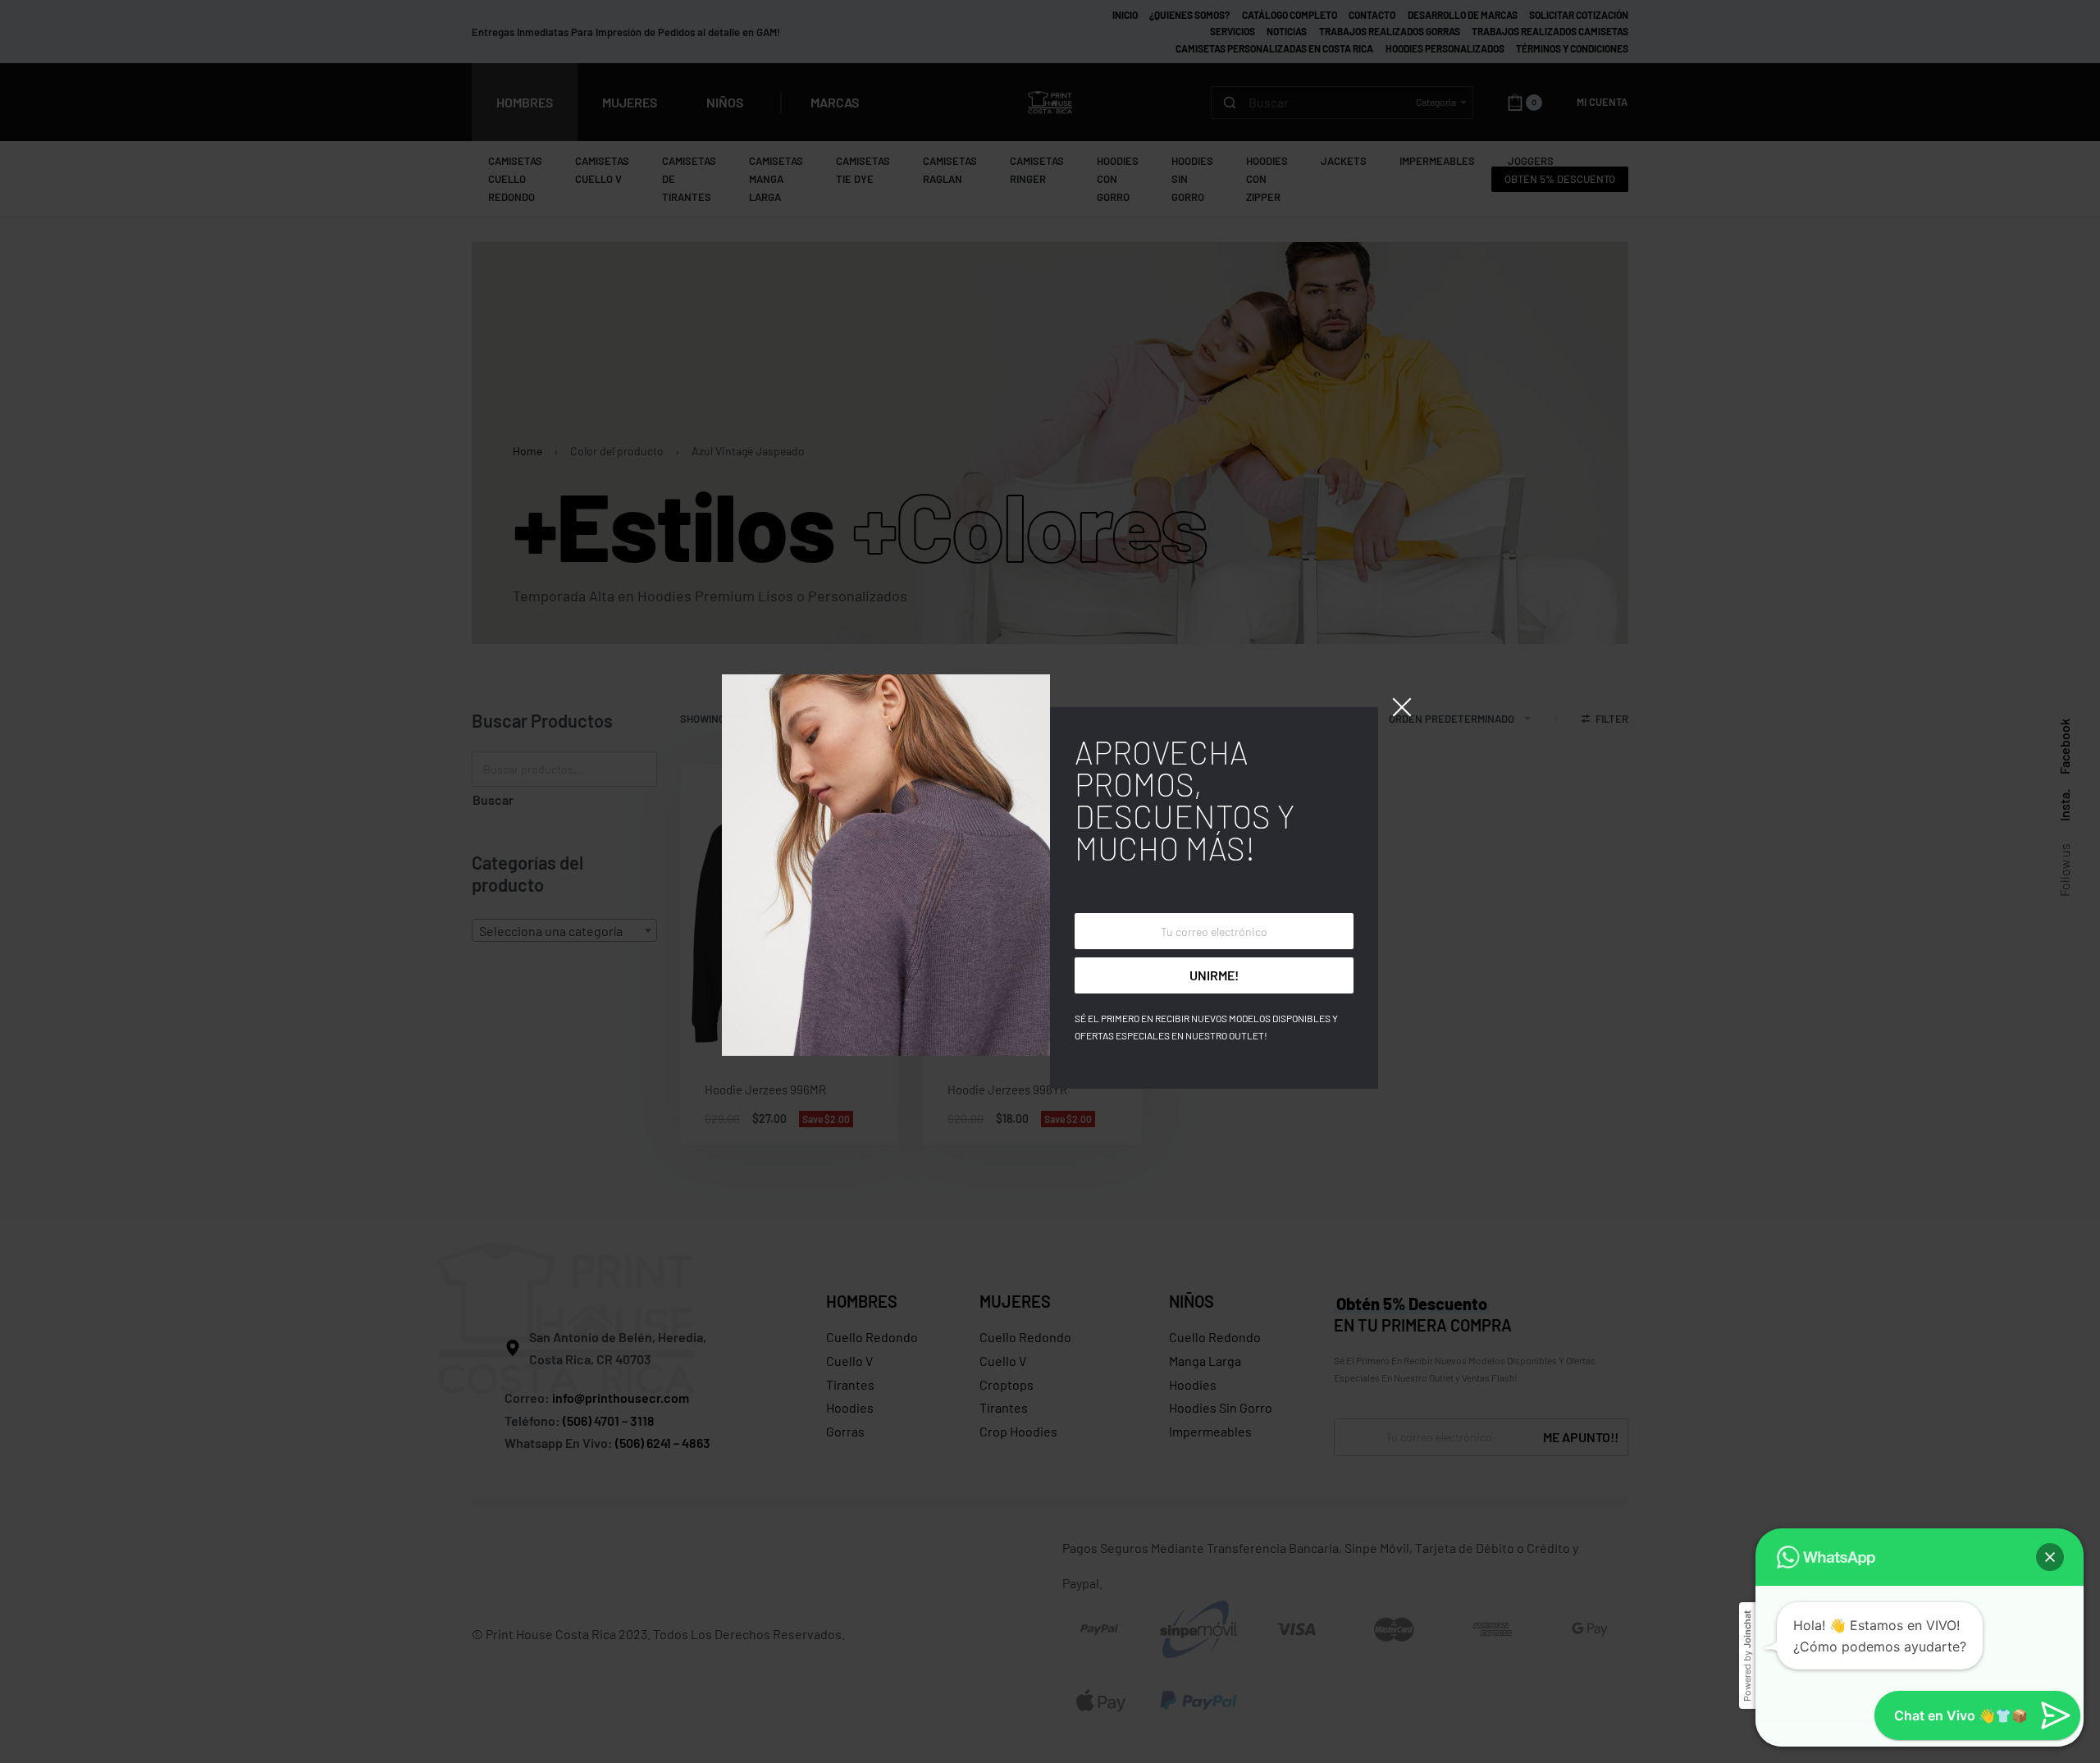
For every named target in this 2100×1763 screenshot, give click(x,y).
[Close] (1402, 707)
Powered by (1747, 1656)
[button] (2050, 1557)
